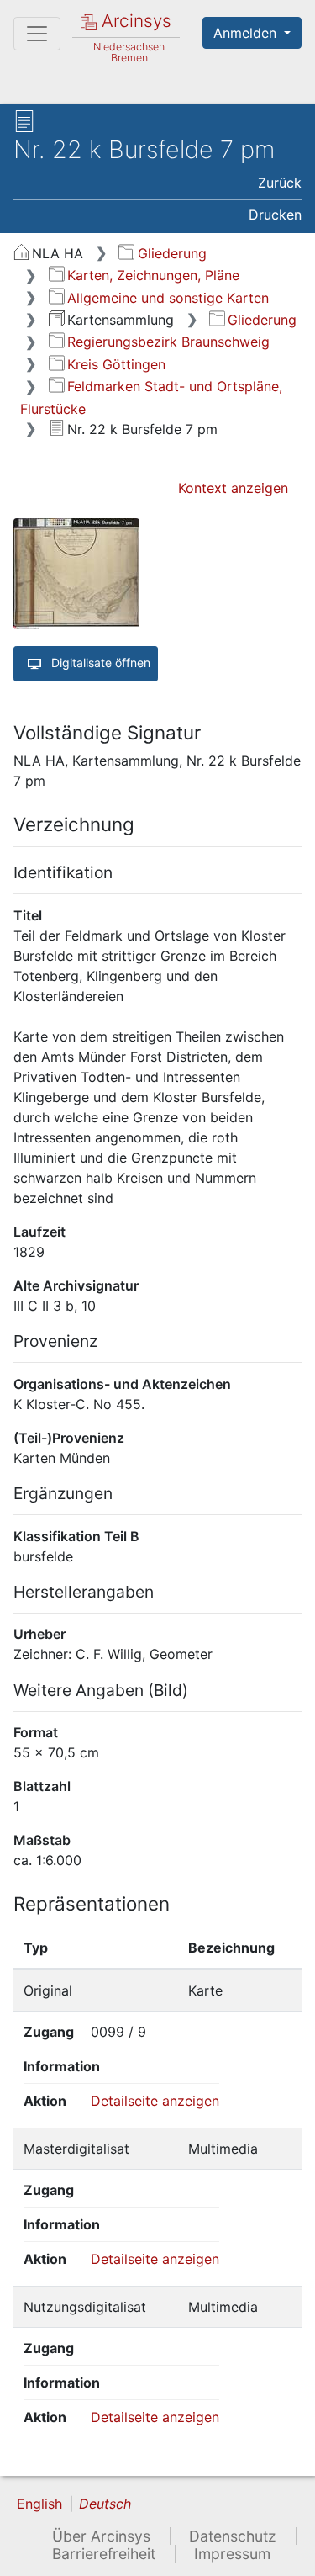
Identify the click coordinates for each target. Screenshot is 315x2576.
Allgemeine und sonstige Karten (168, 298)
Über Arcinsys (101, 2536)
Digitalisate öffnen (99, 663)
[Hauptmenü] (37, 34)
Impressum (232, 2554)
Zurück (280, 183)
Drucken (275, 215)
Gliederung (172, 253)
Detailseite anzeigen (155, 2101)
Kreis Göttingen (116, 364)
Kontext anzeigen (233, 488)
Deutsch (105, 2504)
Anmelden (247, 33)
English (39, 2504)
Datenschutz (233, 2536)
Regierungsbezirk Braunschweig (168, 342)
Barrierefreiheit (104, 2554)
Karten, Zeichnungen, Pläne (153, 275)
